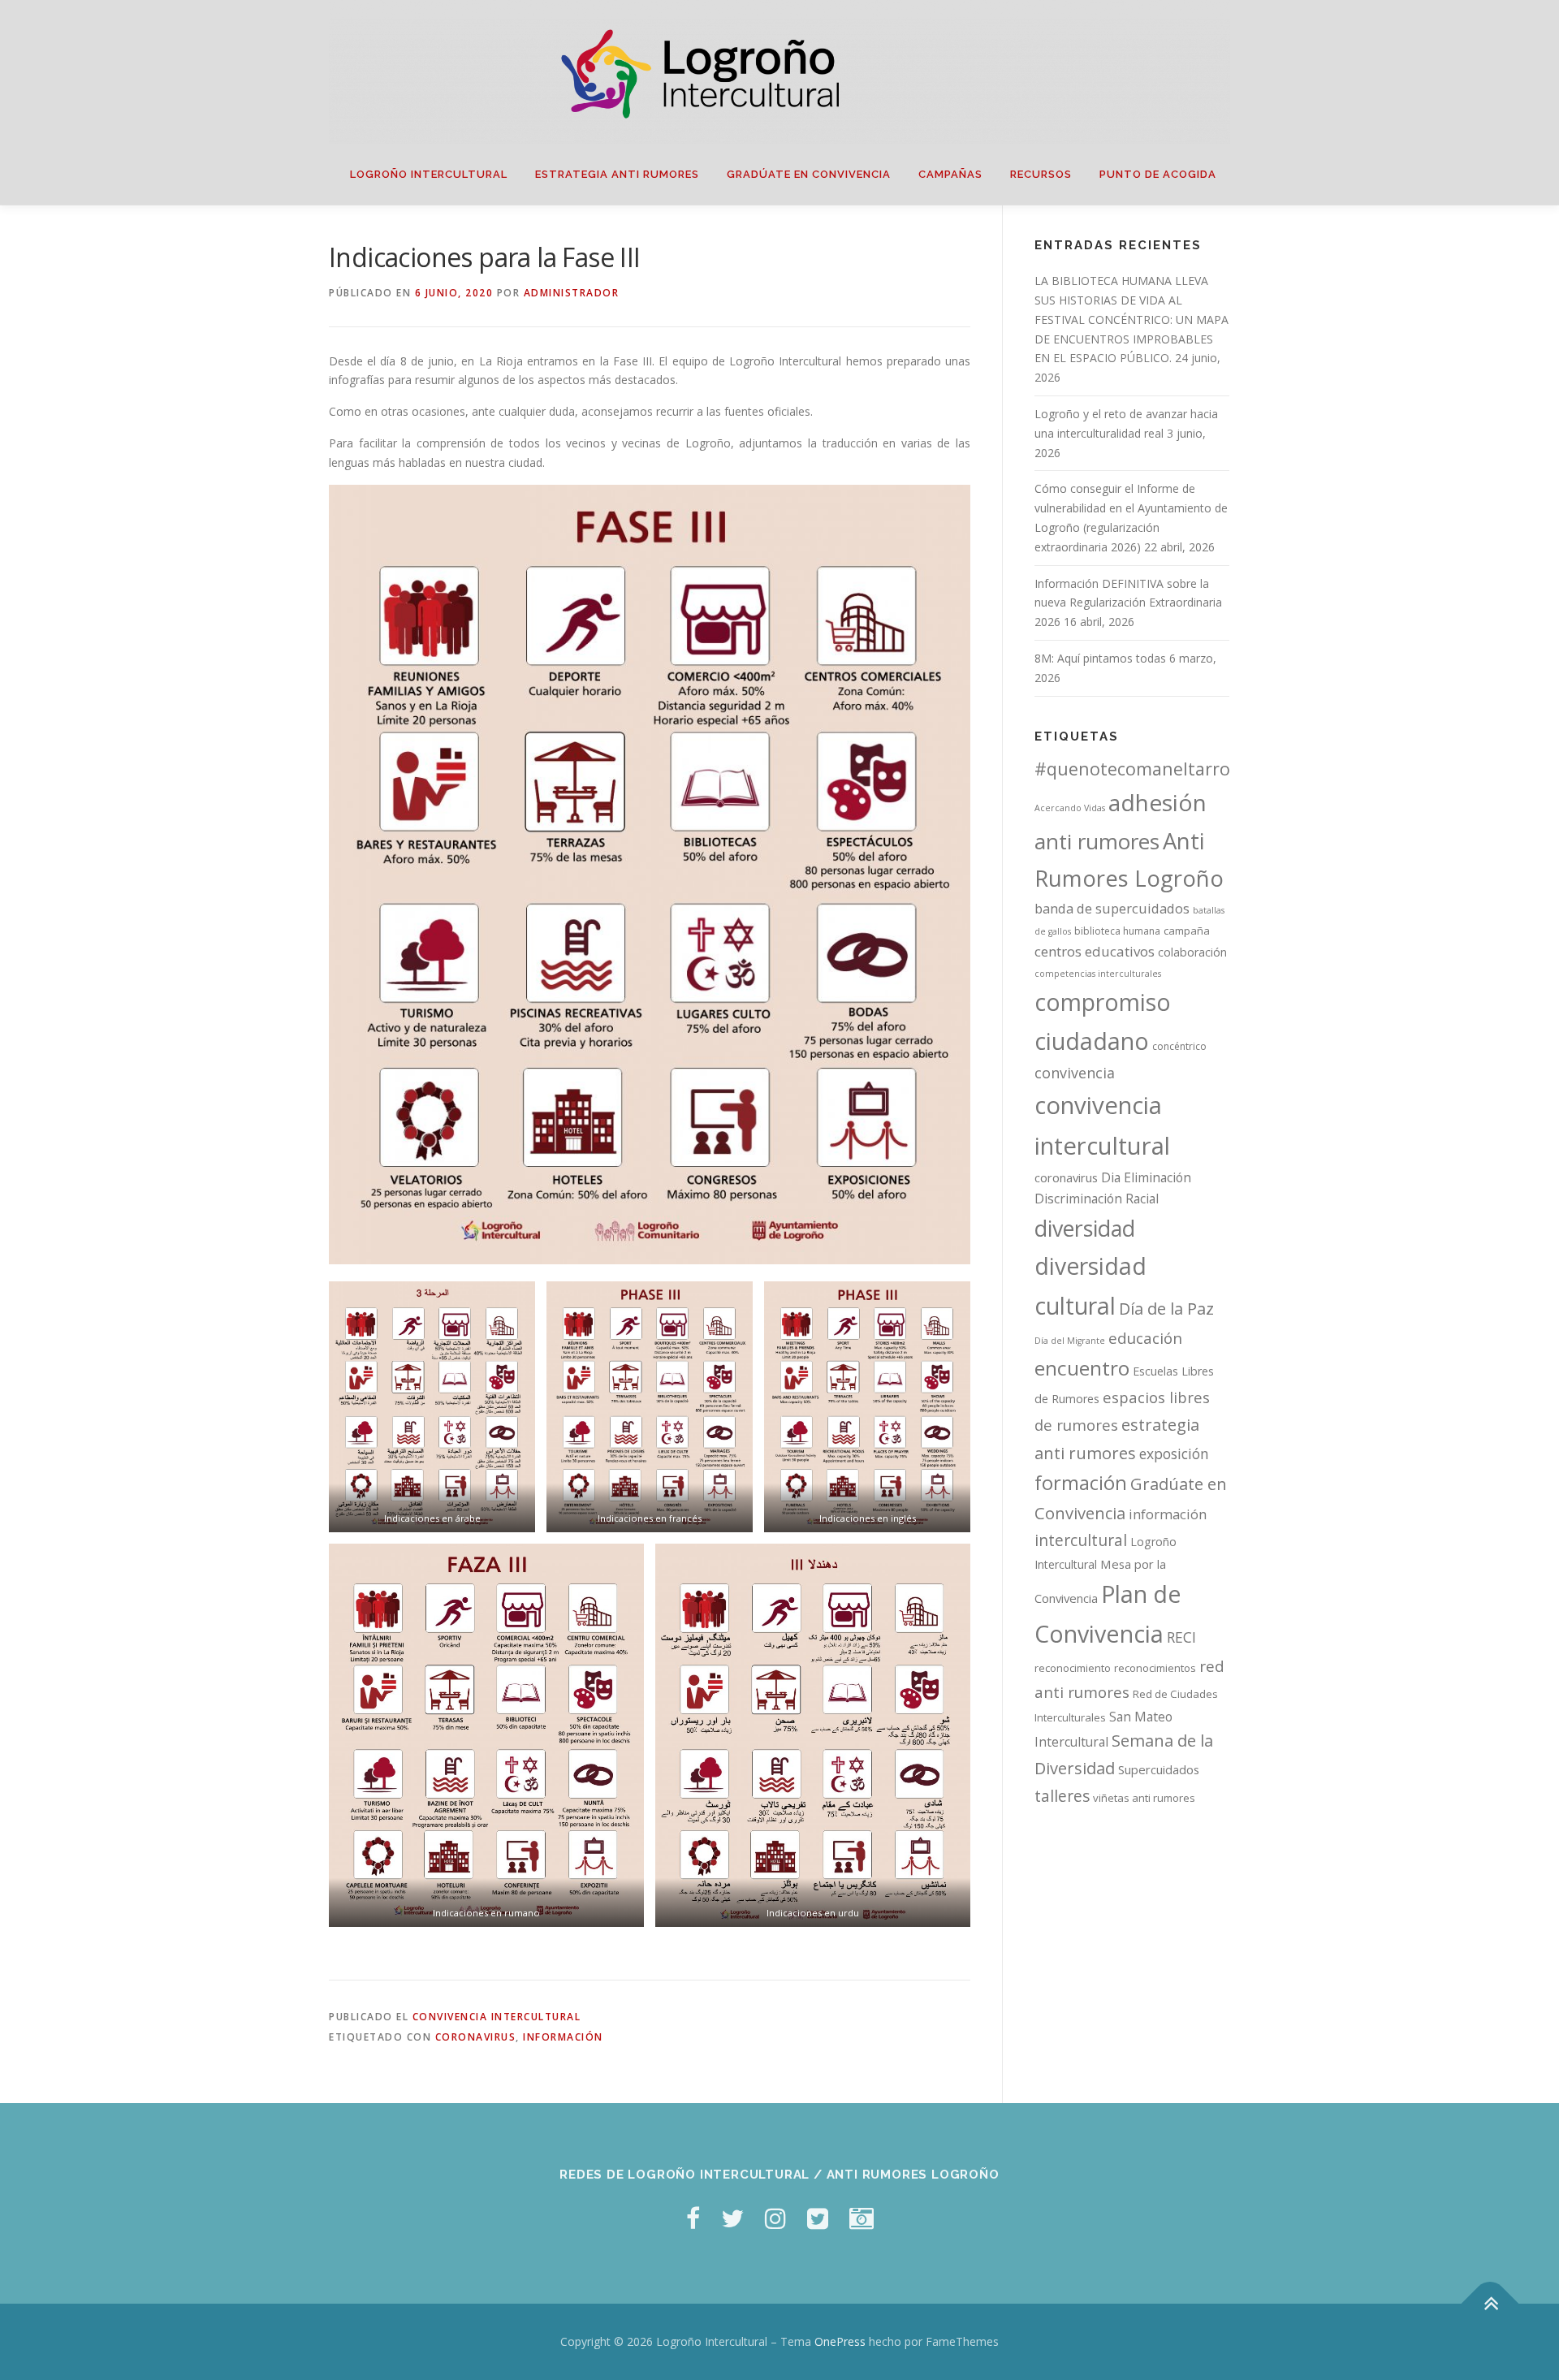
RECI (1181, 1637)
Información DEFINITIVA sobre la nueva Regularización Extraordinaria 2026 (1128, 603)
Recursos (1041, 174)
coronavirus (476, 2037)
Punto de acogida (1158, 174)
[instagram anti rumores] (862, 2218)
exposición (1174, 1453)
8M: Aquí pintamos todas (1100, 658)
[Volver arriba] (1490, 2304)
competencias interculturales (1098, 974)
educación (1145, 1338)
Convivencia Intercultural (497, 2017)
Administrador (572, 293)
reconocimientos (1155, 1668)
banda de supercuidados (1112, 909)
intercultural (1081, 1540)
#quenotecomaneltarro (1132, 769)
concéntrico (1179, 1046)
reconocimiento (1073, 1668)
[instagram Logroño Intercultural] (775, 2218)
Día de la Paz (1166, 1309)
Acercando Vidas (1070, 808)
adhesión (1157, 802)
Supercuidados (1159, 1769)
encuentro (1082, 1368)
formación (1081, 1482)
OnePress (840, 2341)
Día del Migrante (1070, 1341)
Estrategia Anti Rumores (617, 174)
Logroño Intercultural (429, 174)
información (563, 2037)
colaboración (1192, 952)
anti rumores (1097, 841)
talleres (1062, 1796)
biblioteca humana (1117, 931)
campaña (1187, 931)
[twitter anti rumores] (818, 2218)
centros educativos (1095, 951)
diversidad (1085, 1228)
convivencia (1075, 1073)
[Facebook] (693, 2218)
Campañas (950, 174)
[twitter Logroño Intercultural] (732, 2218)
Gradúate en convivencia (809, 174)
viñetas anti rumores (1144, 1798)
